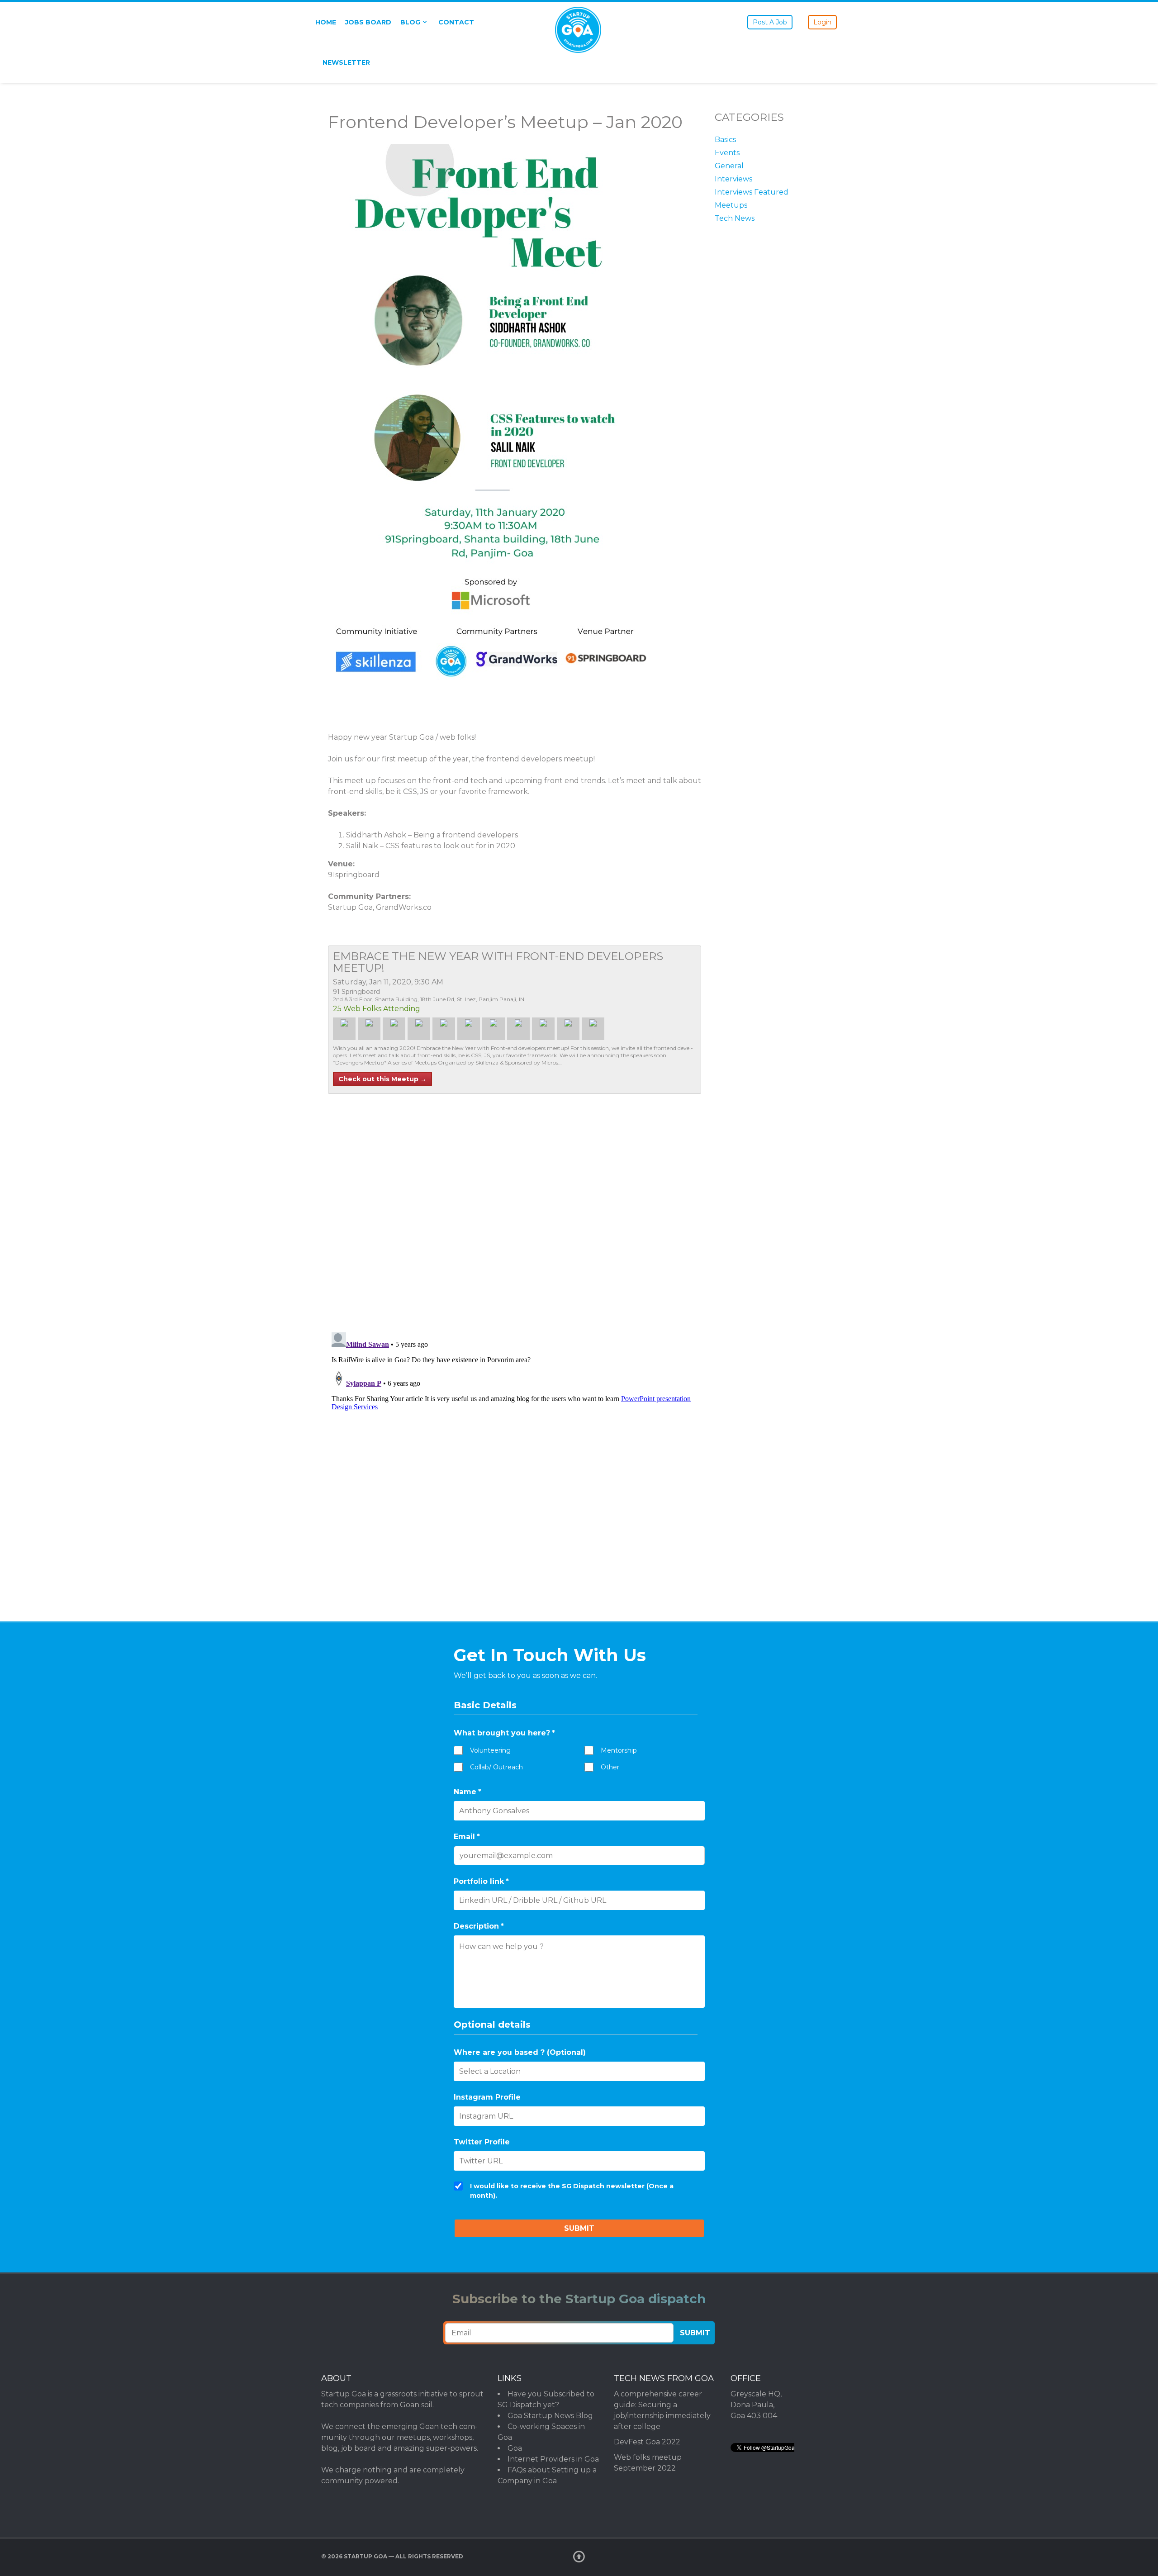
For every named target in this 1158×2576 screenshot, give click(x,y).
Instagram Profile (487, 2097)
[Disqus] (515, 1207)
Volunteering (490, 1750)
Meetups (731, 205)
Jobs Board (368, 22)
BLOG (410, 22)
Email (467, 1837)
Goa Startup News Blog (550, 2416)
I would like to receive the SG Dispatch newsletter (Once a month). (572, 2191)
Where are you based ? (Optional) (520, 2052)
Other (610, 1767)
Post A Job (770, 22)
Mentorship (619, 1750)
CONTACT (456, 22)
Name (467, 1792)
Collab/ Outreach (496, 1767)
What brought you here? (504, 1733)
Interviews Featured (752, 192)
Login (822, 22)
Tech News (735, 218)
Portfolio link (481, 1881)
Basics (725, 140)
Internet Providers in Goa (553, 2459)
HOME (326, 22)
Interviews (733, 179)
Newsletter (346, 62)
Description (479, 1926)
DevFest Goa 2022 (647, 2442)
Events (727, 153)
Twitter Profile (482, 2142)
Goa (515, 2448)
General (729, 166)
